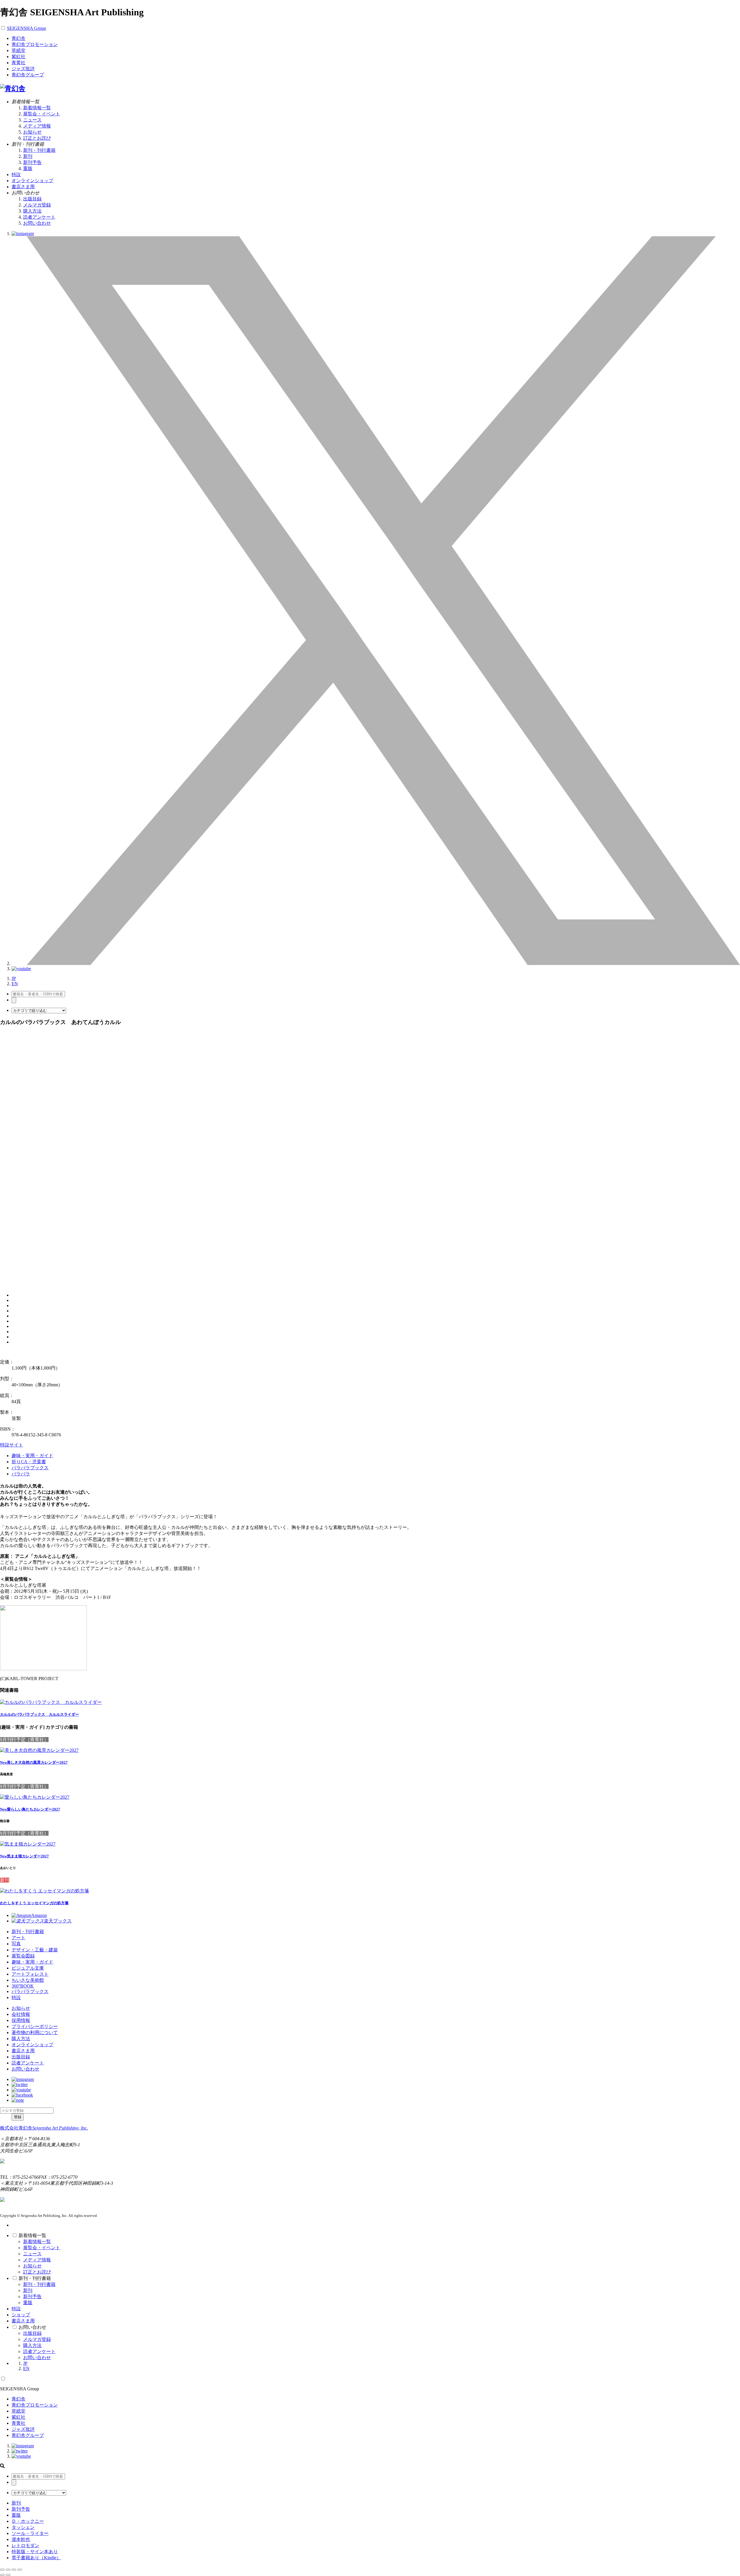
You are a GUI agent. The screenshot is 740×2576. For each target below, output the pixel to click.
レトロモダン (25, 2545)
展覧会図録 (23, 1956)
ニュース (32, 120)
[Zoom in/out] (20, 2570)
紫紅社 (18, 57)
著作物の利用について (35, 2032)
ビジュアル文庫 (28, 1968)
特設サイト (12, 1445)
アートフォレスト (30, 1974)
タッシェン (23, 2527)
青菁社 (18, 63)
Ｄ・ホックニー (28, 2521)
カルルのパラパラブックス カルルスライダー (39, 1714)
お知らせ (32, 132)
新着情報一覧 (37, 108)
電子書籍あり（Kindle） (36, 2558)
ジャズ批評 (23, 69)
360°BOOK (23, 1986)
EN (15, 984)
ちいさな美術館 (28, 1980)
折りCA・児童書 (29, 1462)
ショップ (21, 2315)
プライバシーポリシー (35, 2026)
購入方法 (32, 211)
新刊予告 (32, 162)
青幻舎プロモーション (35, 44)
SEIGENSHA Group (26, 28)
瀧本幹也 (21, 2539)
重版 (28, 168)
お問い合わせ (37, 223)
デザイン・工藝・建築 (35, 1950)
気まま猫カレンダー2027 (24, 1856)
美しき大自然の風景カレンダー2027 (34, 1762)
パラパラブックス (30, 1468)
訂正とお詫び (37, 138)
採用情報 (21, 2020)
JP (14, 978)
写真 (16, 1944)
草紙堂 (18, 50)
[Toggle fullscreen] (14, 2570)
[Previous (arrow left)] (2, 2575)
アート (18, 1938)
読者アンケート (39, 217)
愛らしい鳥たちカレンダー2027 (30, 1809)
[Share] (8, 2570)
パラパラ (21, 1474)
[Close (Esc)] (2, 2570)
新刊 (28, 156)
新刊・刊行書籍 (39, 150)
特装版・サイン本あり (35, 2552)
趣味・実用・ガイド (32, 1456)
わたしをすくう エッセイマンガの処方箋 (34, 1903)
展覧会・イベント (42, 114)
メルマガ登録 (37, 205)
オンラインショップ (32, 2045)
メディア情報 (37, 126)
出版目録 (32, 199)
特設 (16, 1997)
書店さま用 (23, 2051)
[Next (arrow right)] (8, 2575)
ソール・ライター (30, 2533)
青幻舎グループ (28, 75)
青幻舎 (18, 38)
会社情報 (21, 2014)
